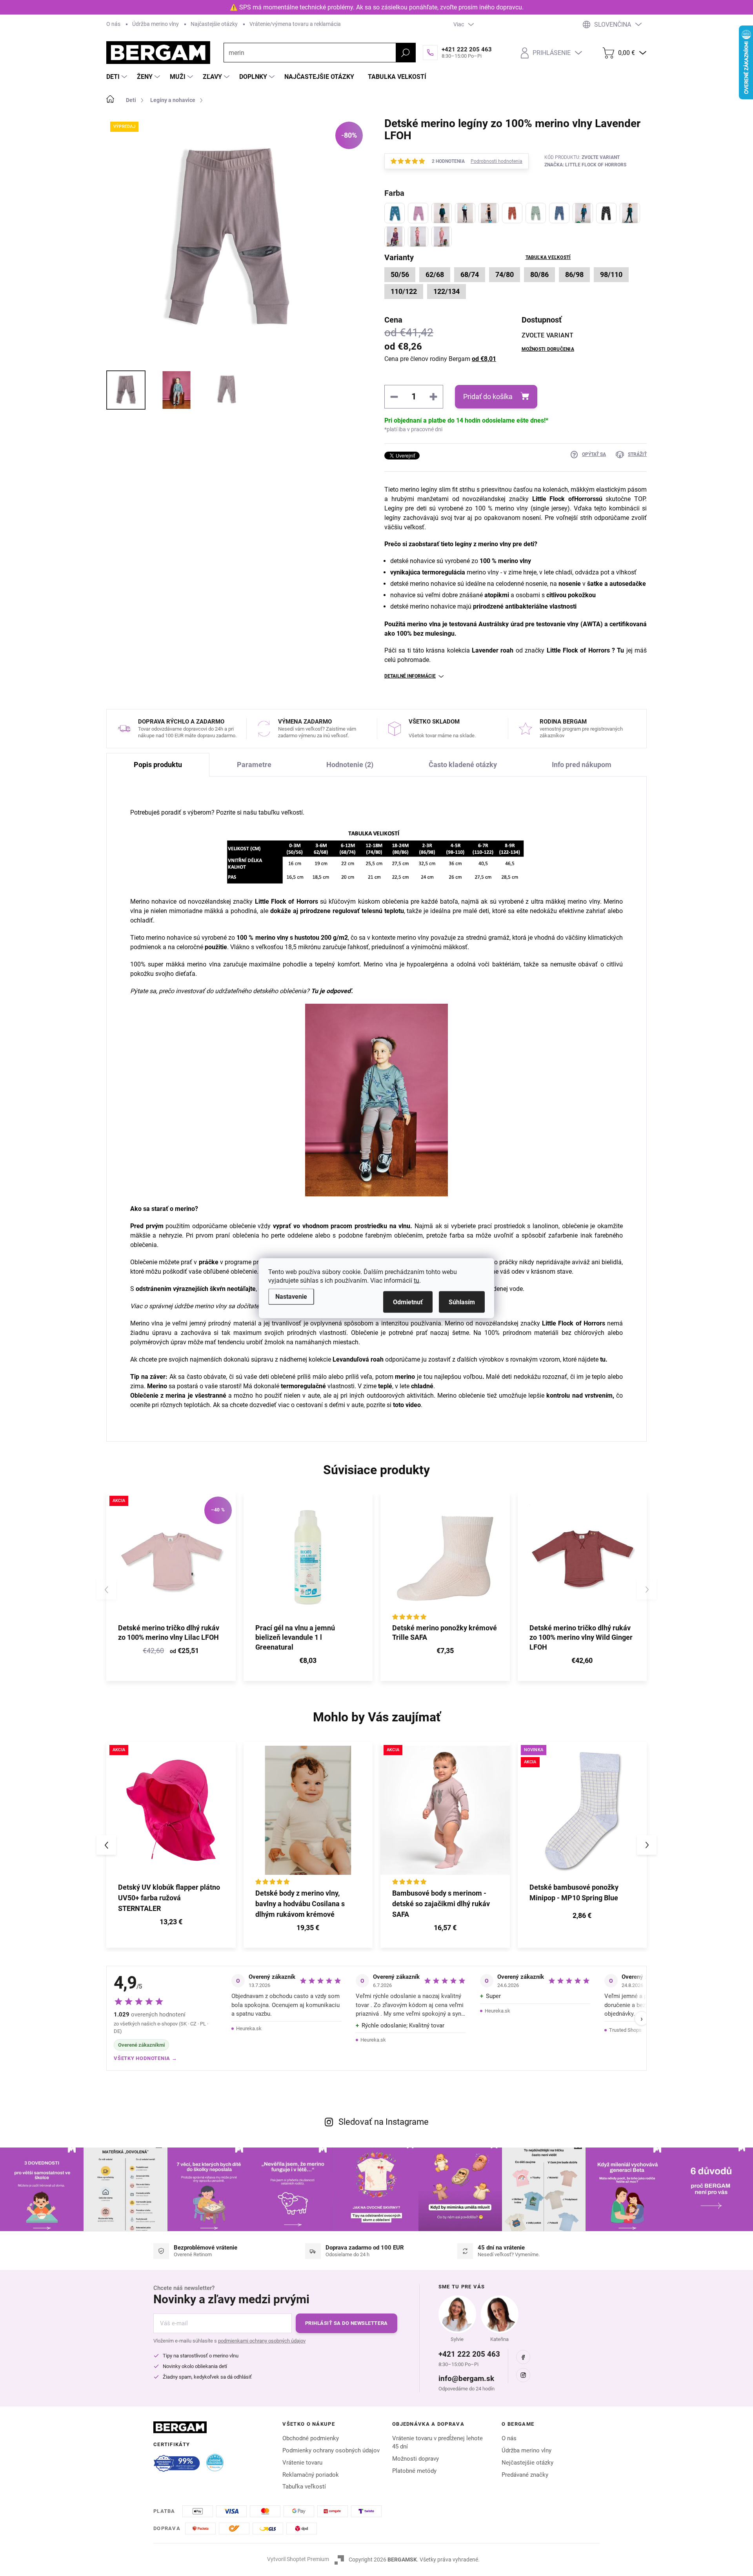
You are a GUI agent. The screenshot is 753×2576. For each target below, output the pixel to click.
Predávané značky (525, 2475)
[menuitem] (118, 77)
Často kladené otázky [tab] (463, 765)
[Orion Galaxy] (559, 213)
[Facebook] (523, 2357)
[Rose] (442, 237)
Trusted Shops (625, 2030)
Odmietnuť (408, 1302)
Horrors (585, 499)
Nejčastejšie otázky (527, 2463)
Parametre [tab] (254, 765)
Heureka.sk (249, 2028)
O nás (113, 24)
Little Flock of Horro (284, 902)
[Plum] (395, 237)
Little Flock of (553, 499)
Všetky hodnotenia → (146, 2058)
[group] (171, 1845)
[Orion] (583, 213)
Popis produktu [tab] (158, 765)
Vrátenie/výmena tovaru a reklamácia (295, 24)
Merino (157, 1386)
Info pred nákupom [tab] (582, 765)
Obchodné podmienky (311, 2438)
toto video (407, 1405)
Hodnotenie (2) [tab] (350, 765)
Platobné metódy (414, 2471)
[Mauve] (418, 213)
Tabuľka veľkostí (548, 257)
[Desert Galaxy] (512, 213)
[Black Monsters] (465, 213)
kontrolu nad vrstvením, (580, 1396)
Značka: (585, 165)
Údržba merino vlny (156, 24)
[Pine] (630, 213)
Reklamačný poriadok (311, 2475)
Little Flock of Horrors (578, 650)
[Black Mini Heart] (442, 213)
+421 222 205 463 (469, 2354)
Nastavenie (291, 1296)
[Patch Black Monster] (606, 213)
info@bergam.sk (466, 2378)
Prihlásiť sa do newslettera (346, 2323)
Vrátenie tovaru (302, 2463)
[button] (171, 1923)
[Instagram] (523, 2375)
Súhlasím (462, 1302)
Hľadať (406, 53)
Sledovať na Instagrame (384, 2122)
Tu (620, 650)
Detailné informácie (410, 676)
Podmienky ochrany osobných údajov (331, 2450)
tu (417, 1280)
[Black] (489, 213)
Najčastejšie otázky (214, 24)
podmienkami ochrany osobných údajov (262, 2341)
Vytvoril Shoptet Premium (298, 2559)
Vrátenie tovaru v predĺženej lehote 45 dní (437, 2442)
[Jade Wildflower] (395, 213)
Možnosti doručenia (548, 349)
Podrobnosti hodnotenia (497, 161)
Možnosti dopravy (416, 2459)
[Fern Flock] (536, 213)
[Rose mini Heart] (418, 237)
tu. (604, 1359)
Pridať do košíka (488, 397)
